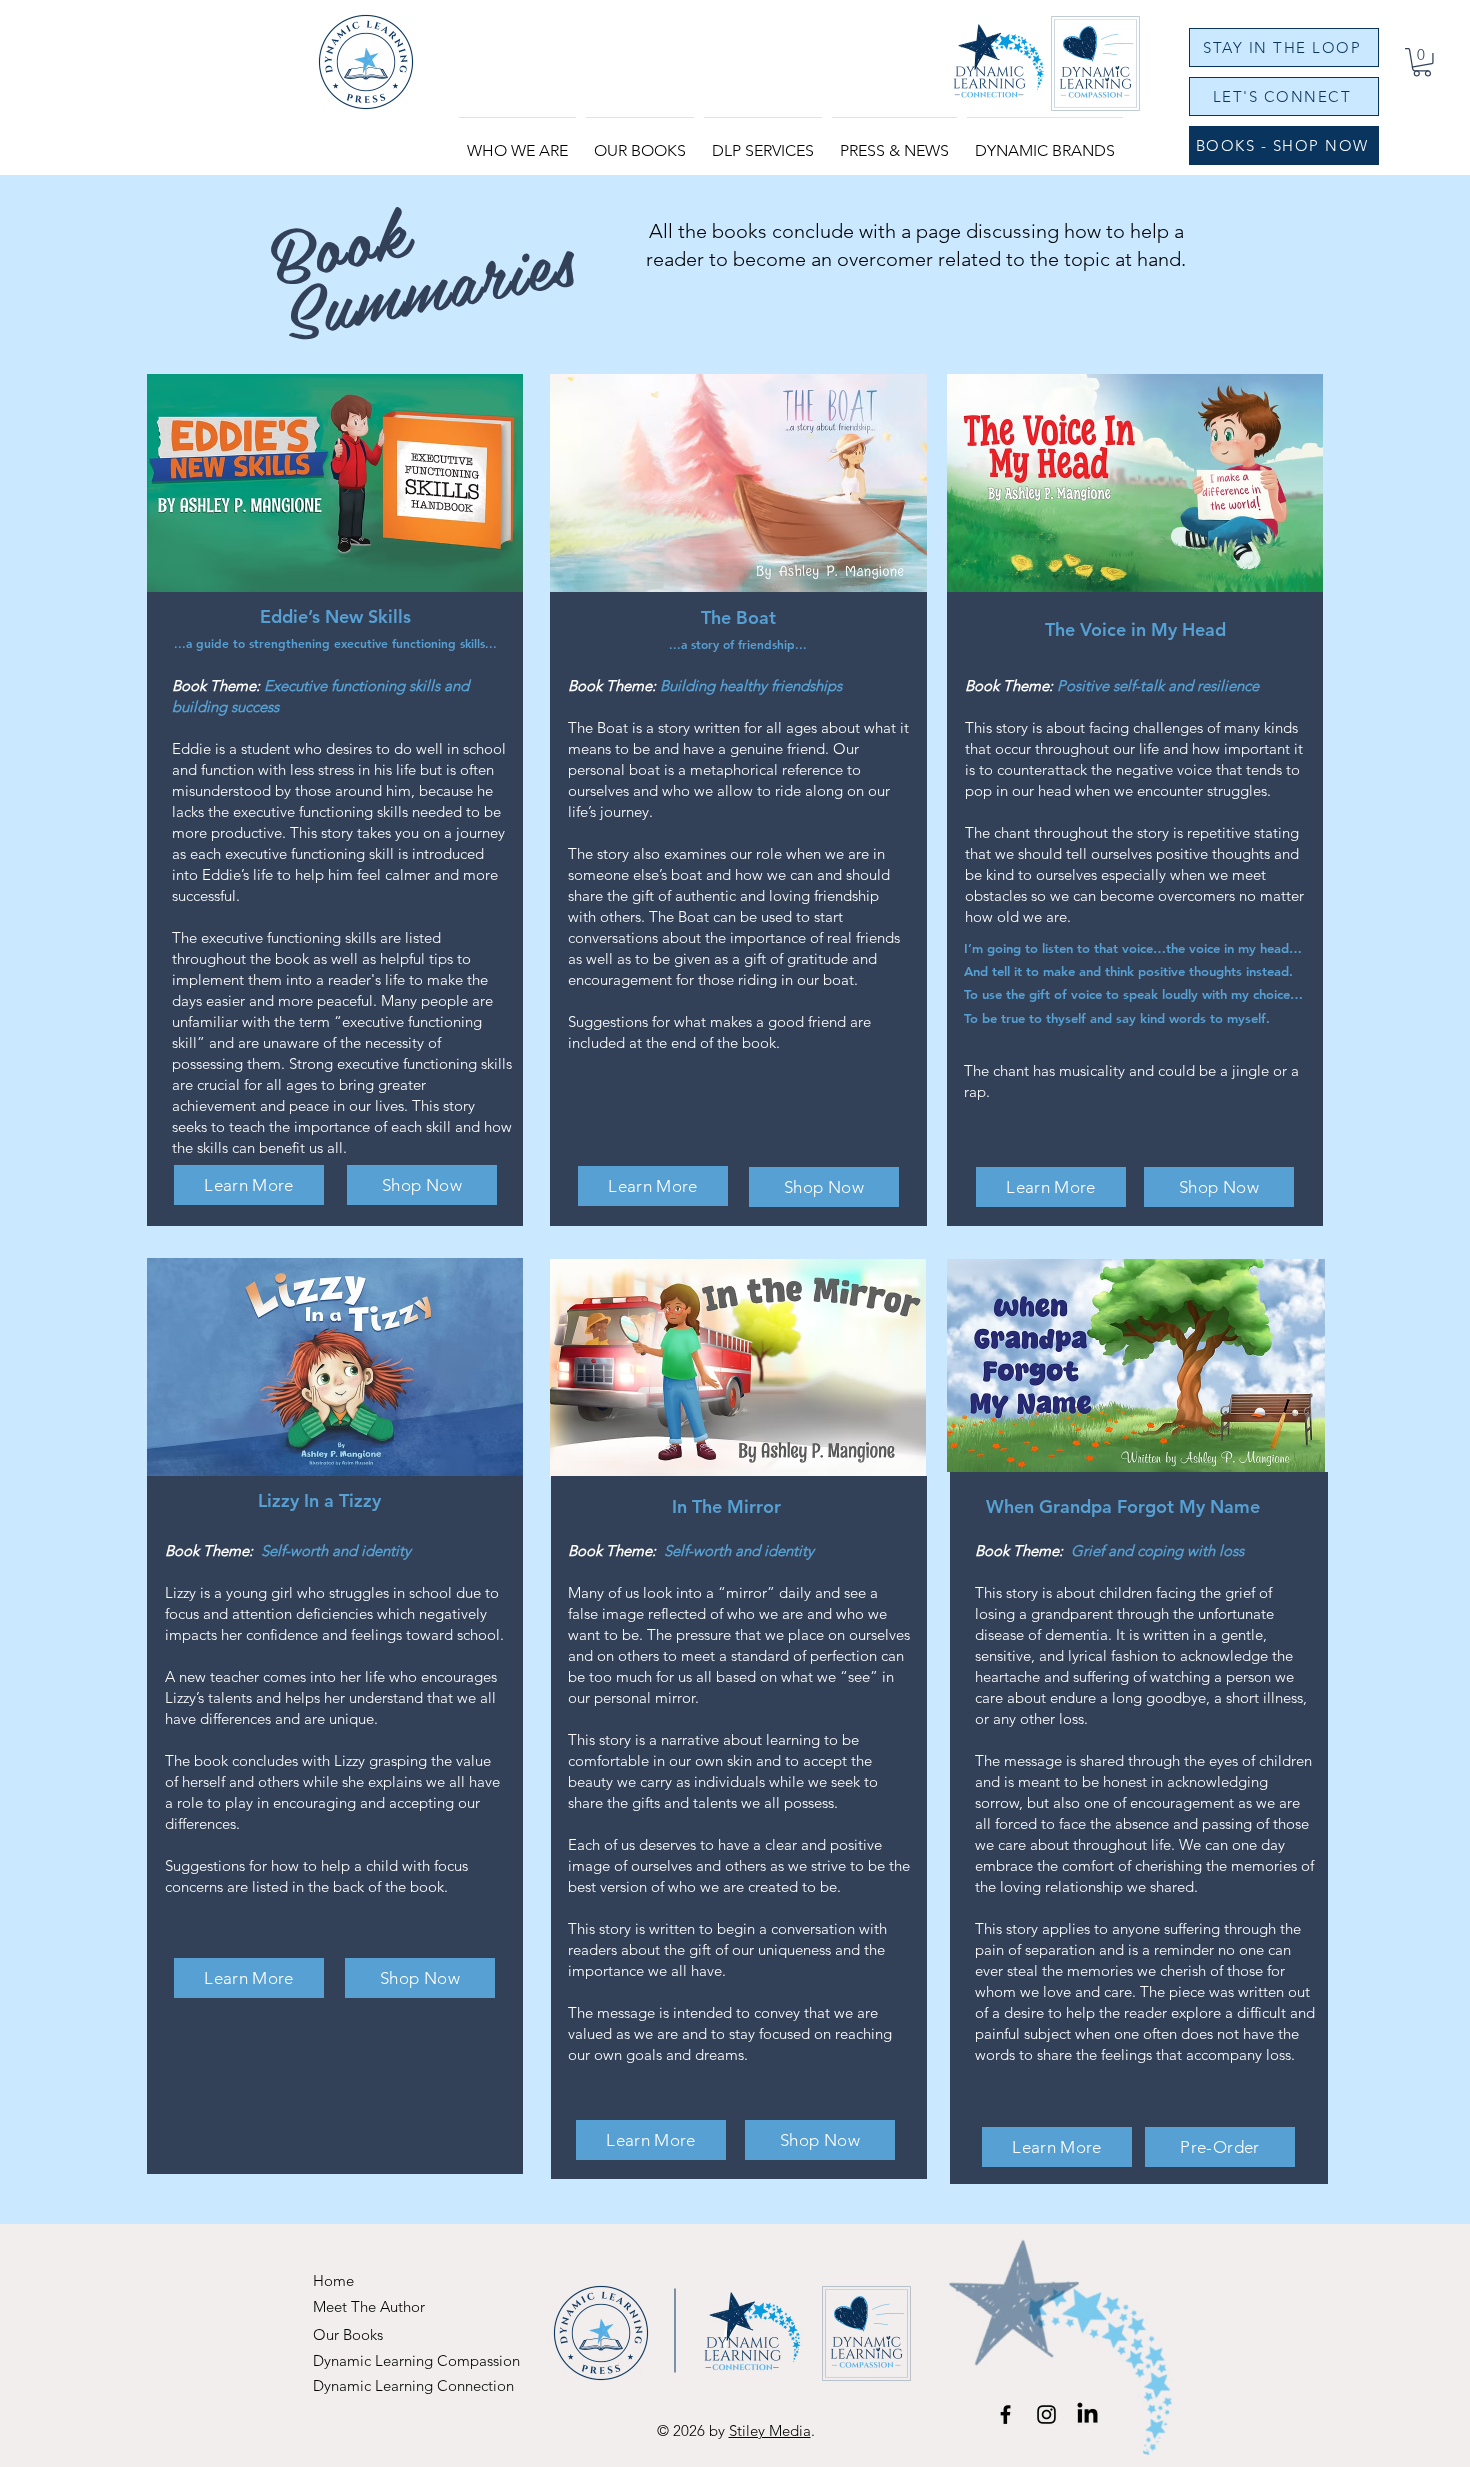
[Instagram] (1046, 2414)
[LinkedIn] (1087, 2414)
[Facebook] (1005, 2414)
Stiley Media (770, 2430)
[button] (640, 142)
